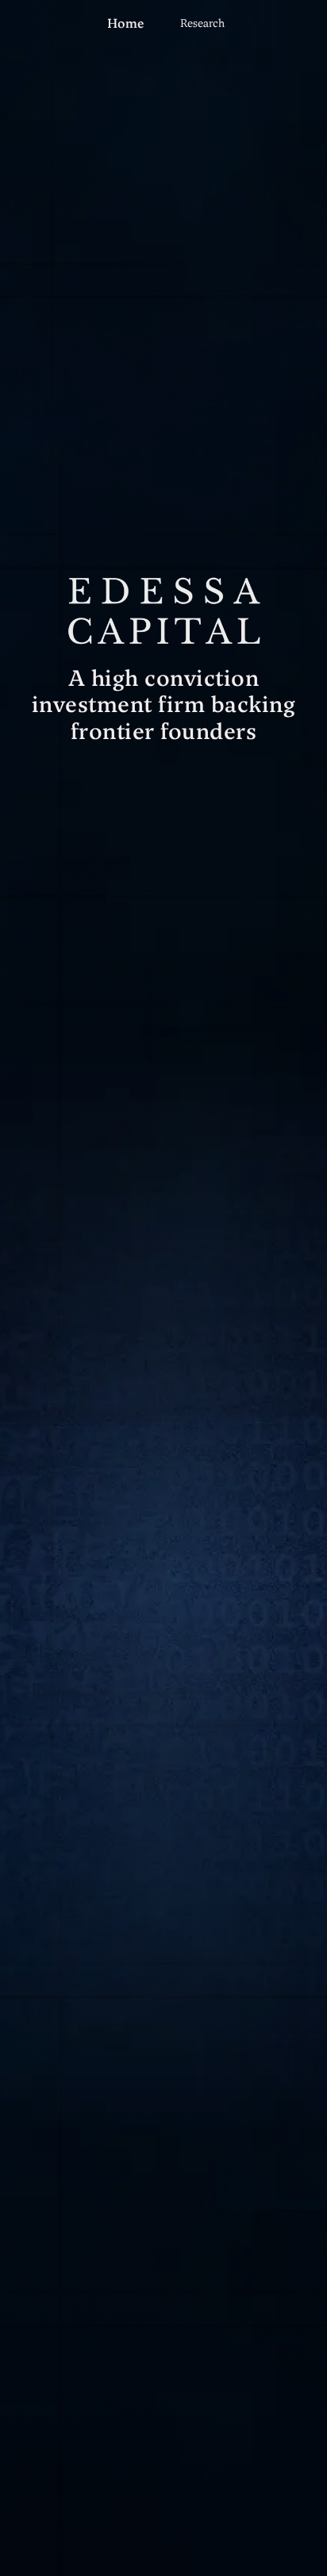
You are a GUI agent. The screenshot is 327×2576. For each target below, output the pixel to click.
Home (126, 23)
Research (202, 23)
